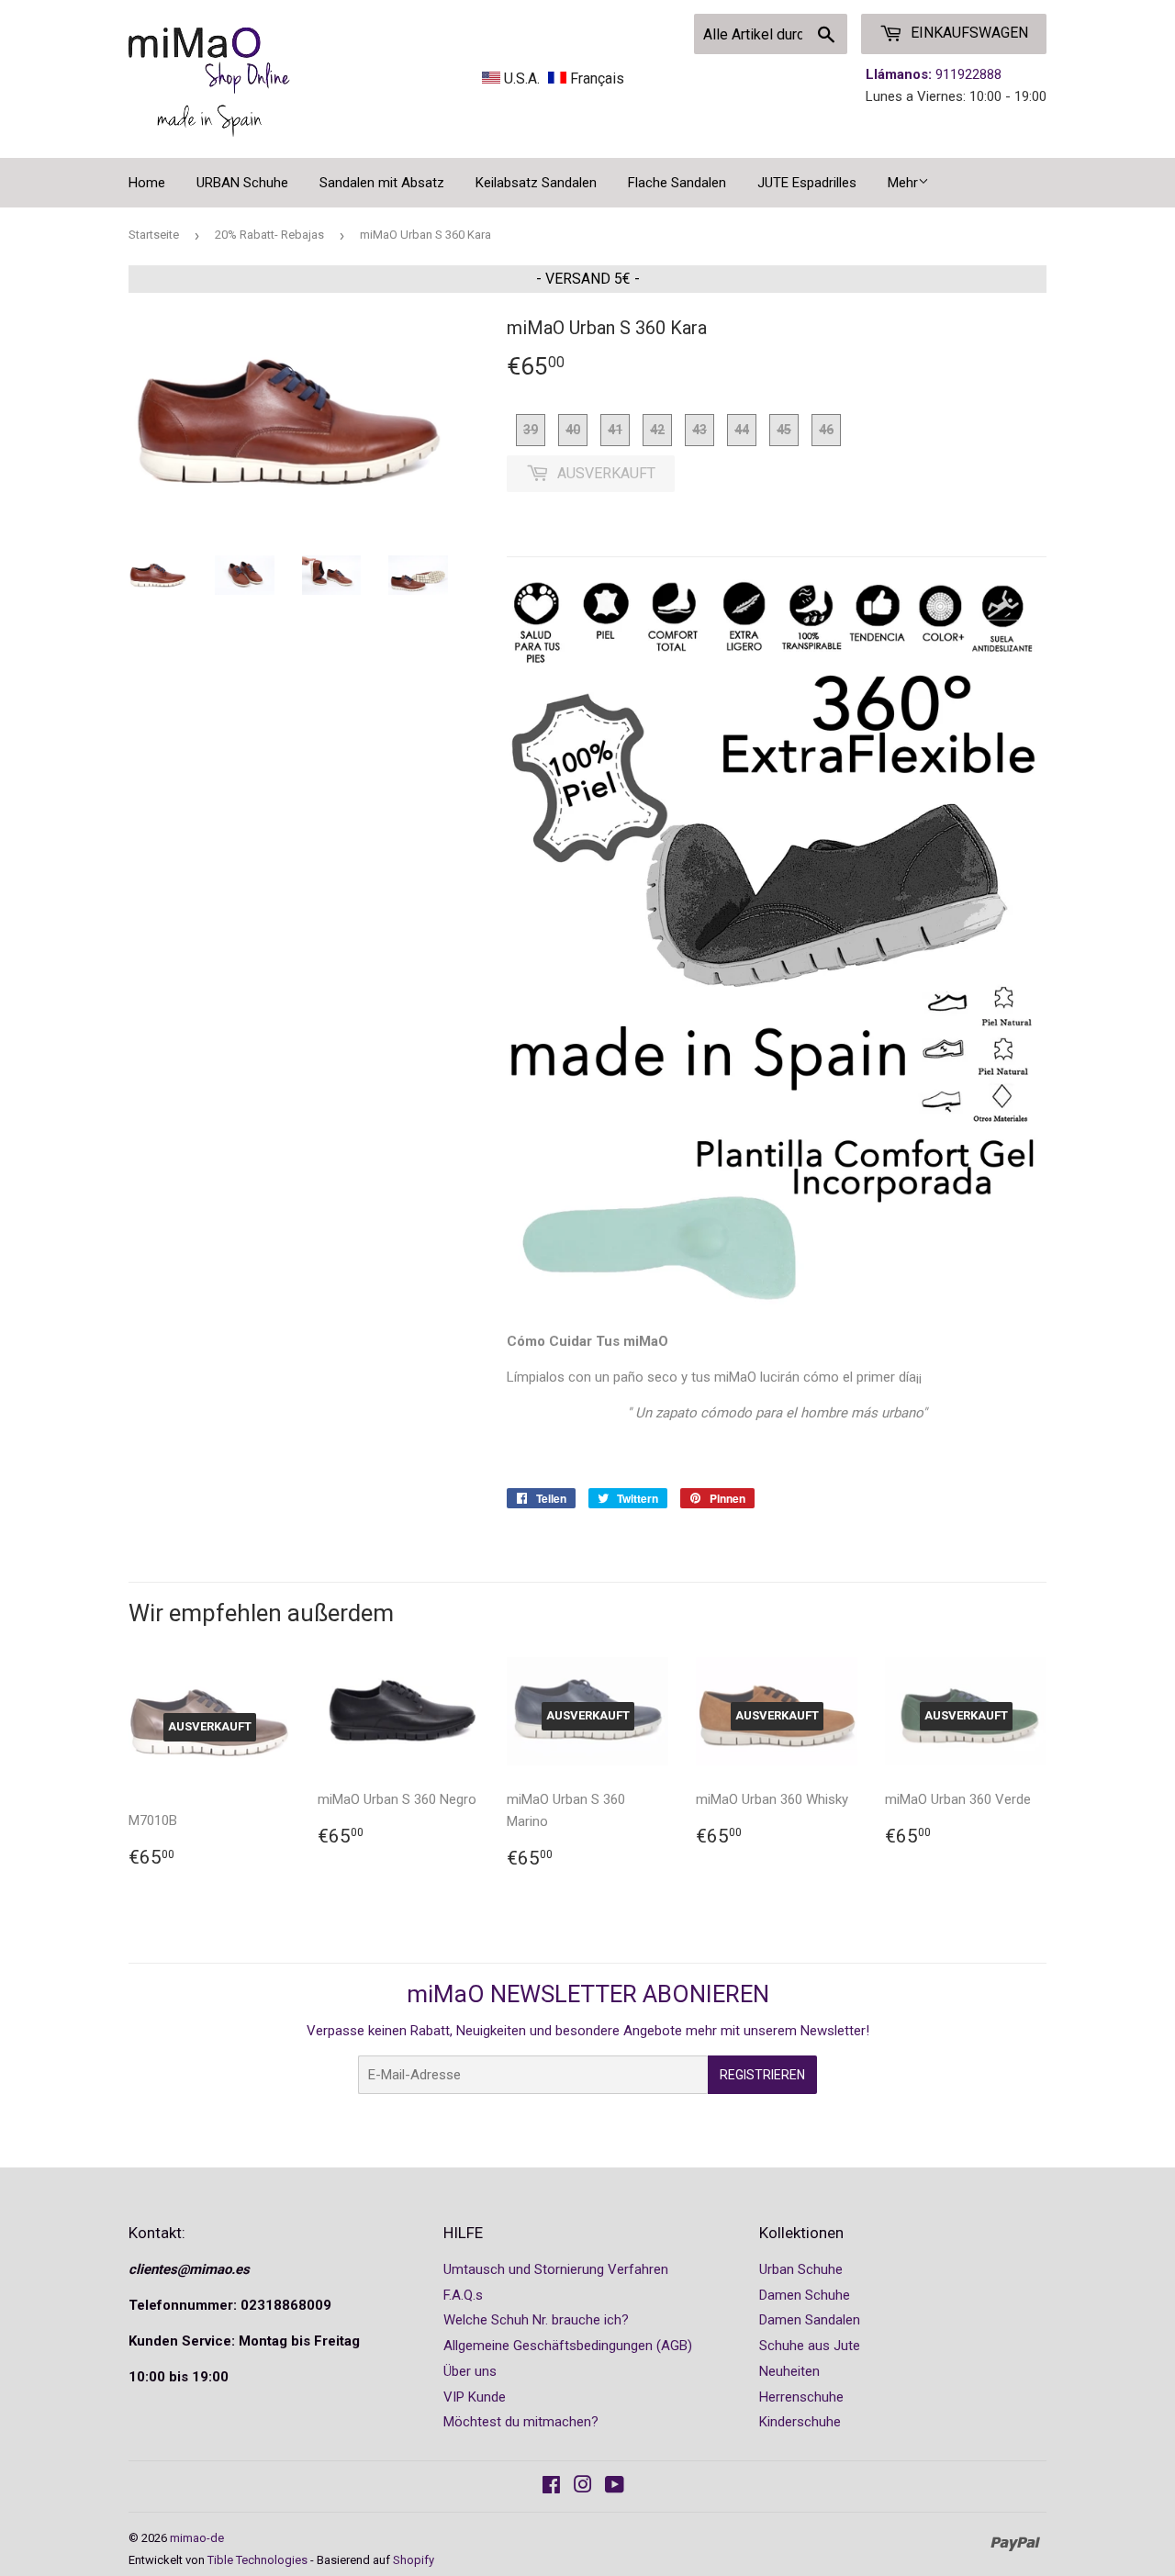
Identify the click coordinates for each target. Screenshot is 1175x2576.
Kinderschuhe (800, 2422)
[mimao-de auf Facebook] (551, 2487)
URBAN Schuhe (242, 183)
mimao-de (197, 2538)
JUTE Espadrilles (807, 183)
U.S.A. (522, 78)
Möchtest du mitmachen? (521, 2422)
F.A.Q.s (463, 2295)
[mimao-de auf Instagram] (583, 2487)
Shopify (414, 2560)
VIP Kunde (475, 2397)
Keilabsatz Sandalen (536, 183)
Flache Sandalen (677, 183)
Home (147, 183)
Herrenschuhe (801, 2397)
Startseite (154, 235)
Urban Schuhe (801, 2269)
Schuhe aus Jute (810, 2346)
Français (595, 78)
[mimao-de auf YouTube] (615, 2487)
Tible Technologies (257, 2560)
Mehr (903, 183)
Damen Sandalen (810, 2320)
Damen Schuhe (805, 2295)
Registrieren (762, 2075)
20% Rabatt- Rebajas (269, 235)
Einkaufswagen (968, 33)
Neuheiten (789, 2371)
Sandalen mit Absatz (382, 183)
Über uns (470, 2371)
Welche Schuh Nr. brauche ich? (536, 2320)
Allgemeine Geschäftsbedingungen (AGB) (568, 2346)
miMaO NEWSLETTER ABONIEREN (588, 1994)
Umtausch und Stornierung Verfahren (556, 2269)
